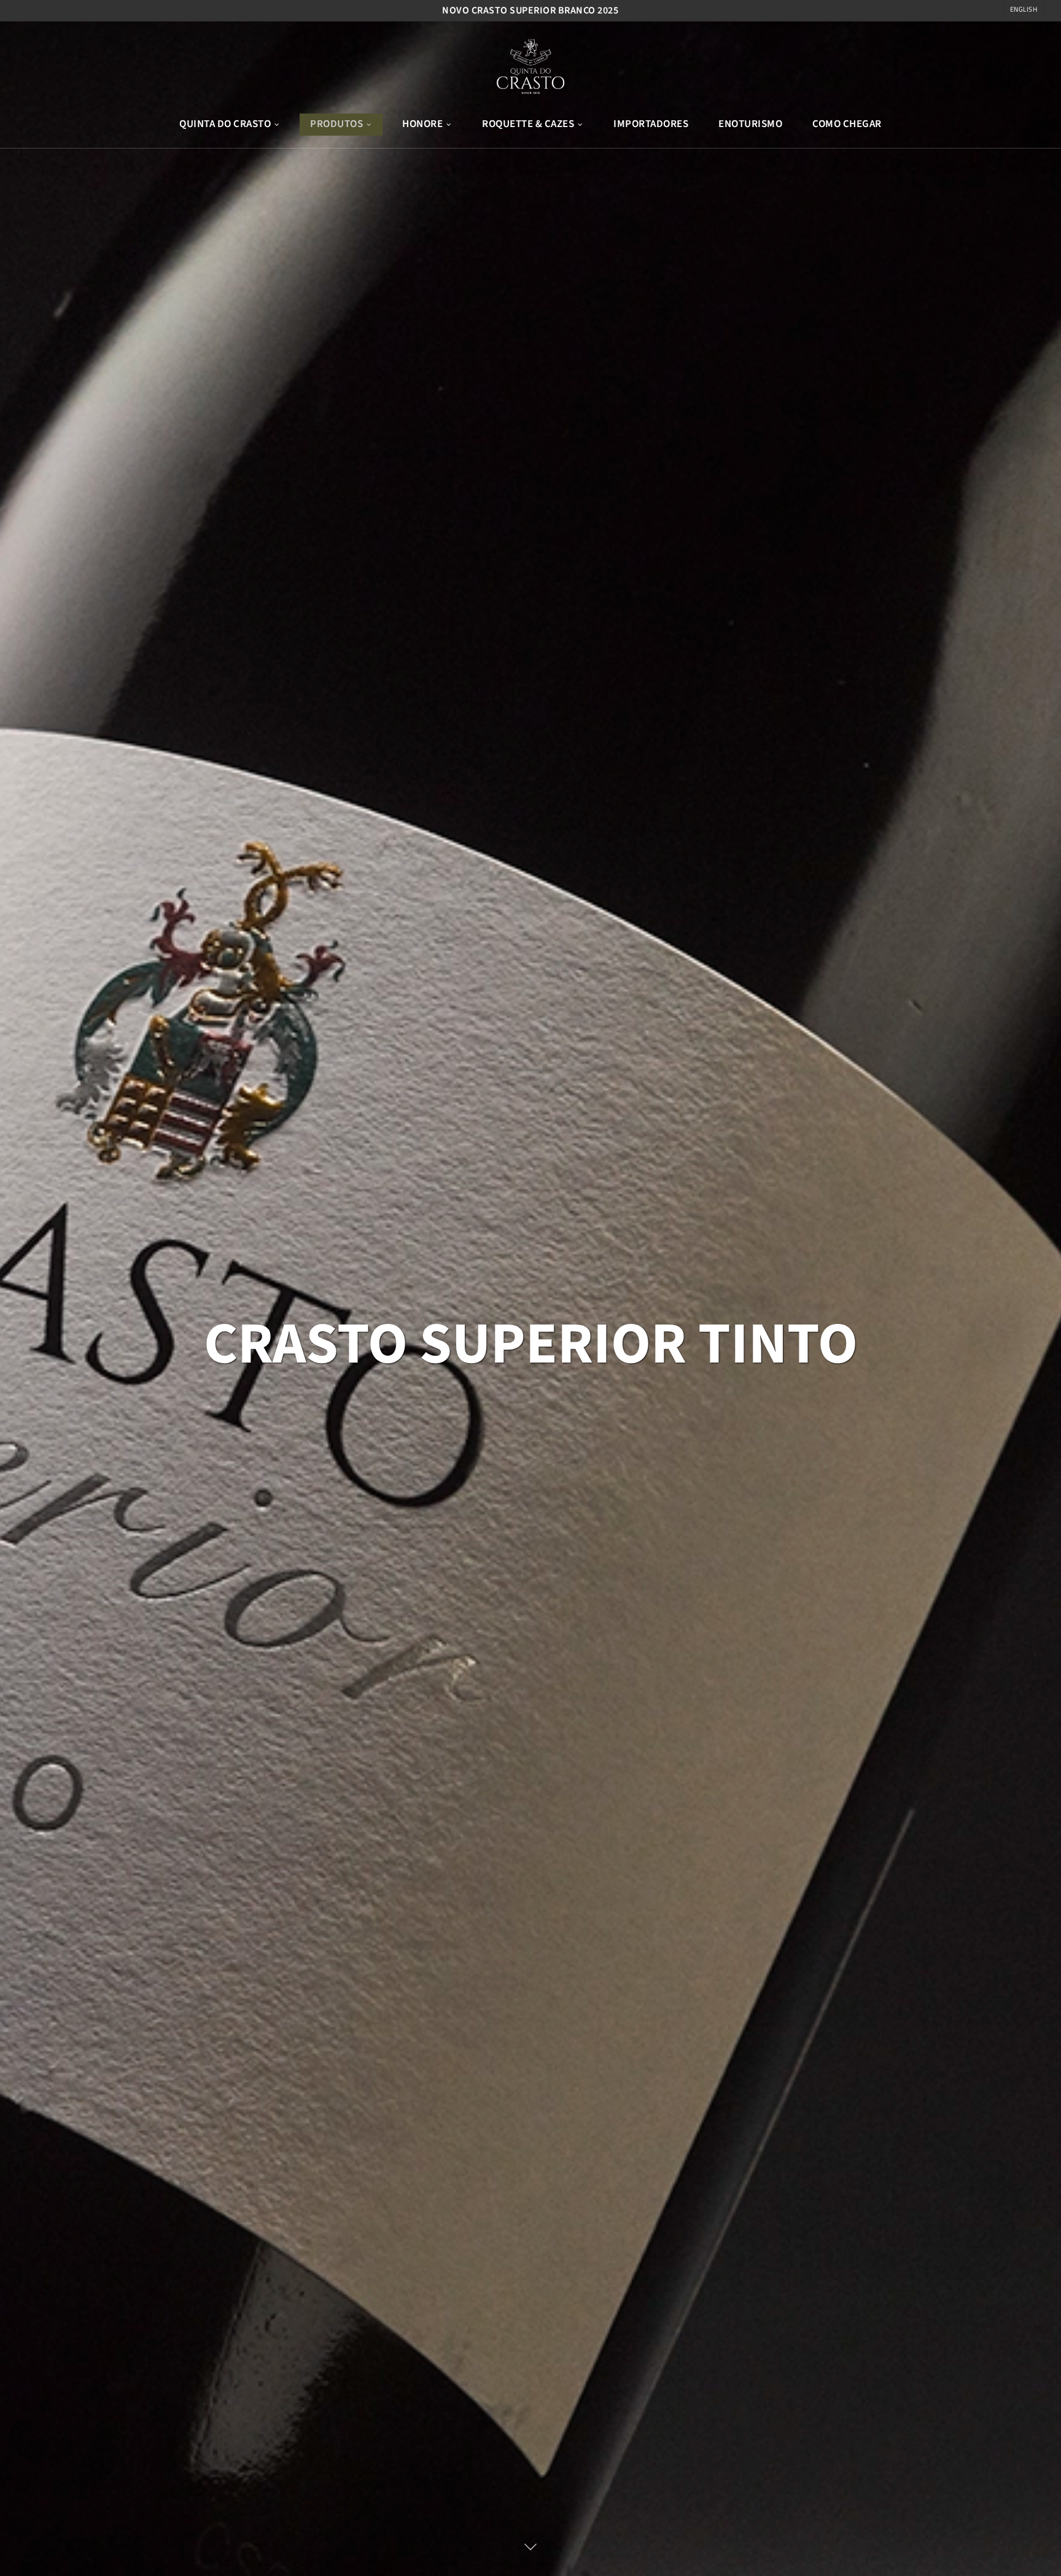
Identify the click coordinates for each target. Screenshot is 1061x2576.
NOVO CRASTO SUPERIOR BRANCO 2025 (530, 10)
